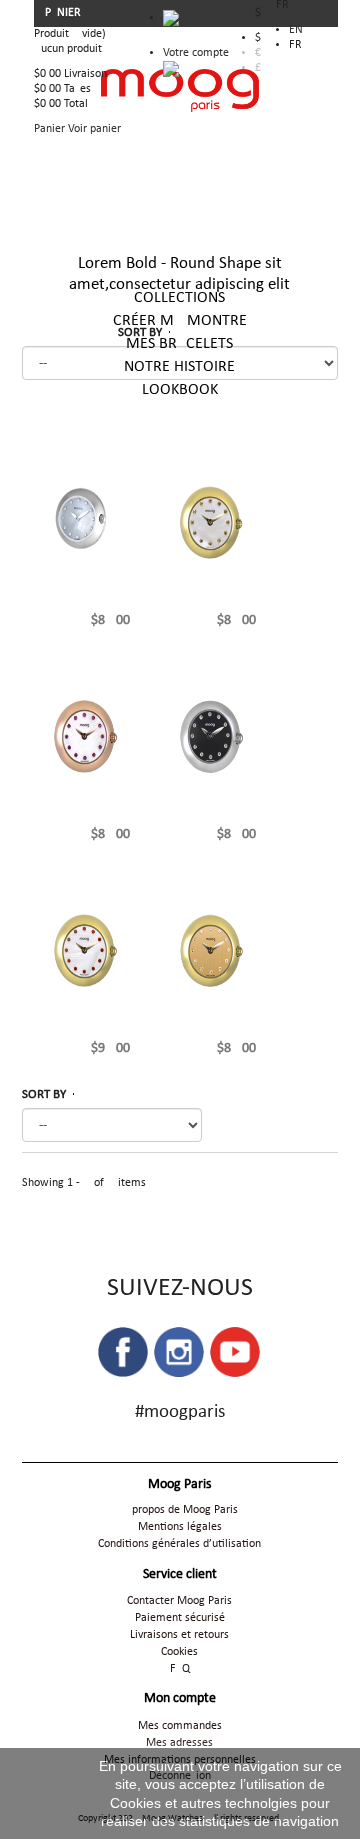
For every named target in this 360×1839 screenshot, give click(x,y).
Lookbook (180, 390)
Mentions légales (180, 1527)
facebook (123, 1352)
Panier (64, 13)
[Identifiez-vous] (171, 69)
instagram (179, 1352)
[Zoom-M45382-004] (210, 522)
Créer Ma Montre (180, 321)
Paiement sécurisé (180, 1618)
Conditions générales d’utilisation (179, 1544)
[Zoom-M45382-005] (84, 950)
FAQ (180, 1669)
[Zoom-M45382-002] (84, 522)
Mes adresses (179, 1743)
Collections (179, 298)
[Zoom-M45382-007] (84, 736)
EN (296, 30)
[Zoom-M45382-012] (210, 950)
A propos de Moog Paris (180, 1510)
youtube (235, 1352)
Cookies (179, 1652)
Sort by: (83, 1094)
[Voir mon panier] (196, 23)
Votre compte (196, 53)
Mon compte (180, 1698)
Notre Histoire (179, 367)
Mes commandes (180, 1726)
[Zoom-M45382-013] (210, 736)
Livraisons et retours (179, 1635)
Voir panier (94, 129)
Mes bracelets (179, 344)
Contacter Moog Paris (179, 1601)
